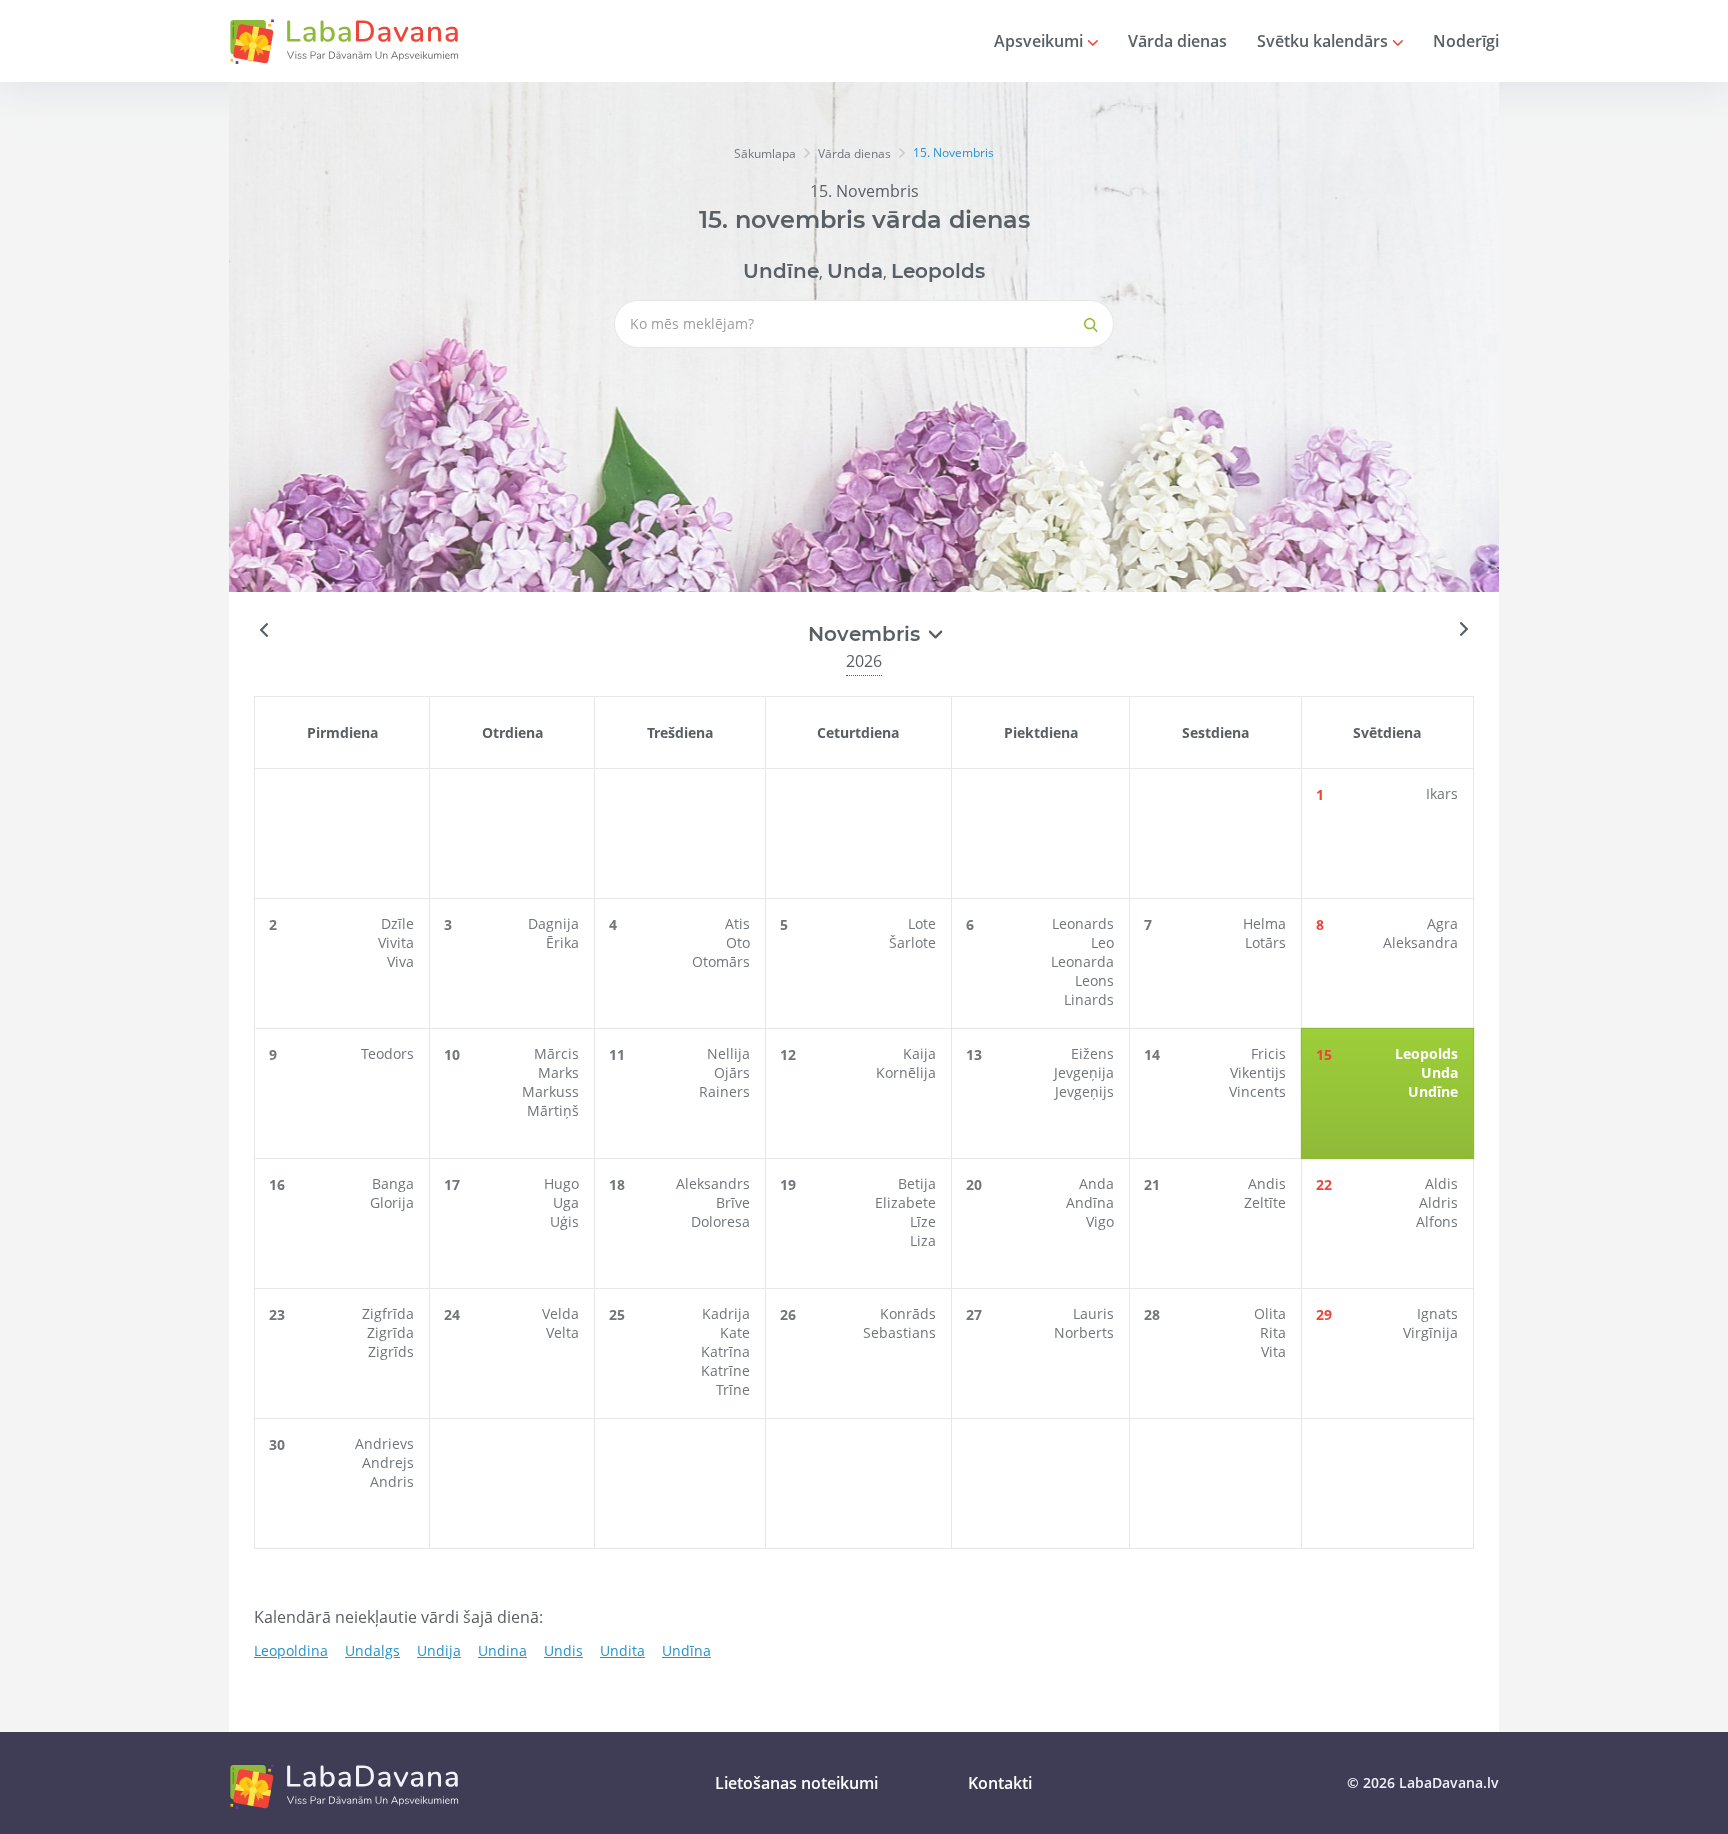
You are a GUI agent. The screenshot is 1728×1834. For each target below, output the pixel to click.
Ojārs (732, 1072)
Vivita (396, 942)
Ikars (1442, 793)
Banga (393, 1183)
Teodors (387, 1053)
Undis (563, 1650)
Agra (1442, 923)
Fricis (1268, 1053)
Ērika (562, 942)
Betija (917, 1183)
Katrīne (725, 1370)
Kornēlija (906, 1072)
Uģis (564, 1221)
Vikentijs (1258, 1072)
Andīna (1090, 1202)
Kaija (919, 1053)
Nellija (728, 1053)
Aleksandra (1420, 942)
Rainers (724, 1091)
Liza (923, 1240)
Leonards (1083, 923)
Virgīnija (1430, 1332)
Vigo (1100, 1221)
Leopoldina (291, 1650)
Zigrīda (390, 1332)
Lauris (1093, 1313)
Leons (1094, 980)
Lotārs (1265, 942)
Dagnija (553, 923)
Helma (1264, 923)
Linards (1089, 999)
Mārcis (556, 1053)
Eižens (1092, 1053)
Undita (622, 1650)
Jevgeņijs (1084, 1091)
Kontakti (1000, 1783)
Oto (738, 942)
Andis (1267, 1183)
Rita (1273, 1332)
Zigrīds (391, 1351)
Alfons (1437, 1221)
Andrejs (388, 1462)
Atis (737, 923)
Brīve (733, 1202)
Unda (855, 271)
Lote (922, 923)
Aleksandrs (713, 1183)
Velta (562, 1332)
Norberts (1084, 1332)
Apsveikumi (1040, 41)
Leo (1102, 942)
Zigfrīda (388, 1313)
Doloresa (720, 1221)
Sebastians (899, 1332)
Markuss (550, 1091)
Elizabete (905, 1202)
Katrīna (725, 1351)
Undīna (686, 1650)
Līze (923, 1221)
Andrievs (384, 1443)
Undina (502, 1650)
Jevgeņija (1084, 1072)
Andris (392, 1481)
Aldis (1441, 1183)
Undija (439, 1650)
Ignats (1437, 1313)
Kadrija (726, 1313)
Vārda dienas (1177, 41)
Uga (566, 1202)
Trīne (733, 1389)
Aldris (1438, 1202)
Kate (735, 1332)
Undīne (781, 271)
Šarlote (912, 942)
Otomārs (721, 961)
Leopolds (938, 271)
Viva (400, 961)
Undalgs (372, 1650)
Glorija (392, 1202)
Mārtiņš (553, 1110)
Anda (1096, 1183)
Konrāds (908, 1313)
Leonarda (1082, 961)
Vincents (1257, 1091)
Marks (558, 1072)
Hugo (561, 1183)
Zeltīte (1265, 1202)
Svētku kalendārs (1324, 41)
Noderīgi (1466, 41)
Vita (1273, 1351)
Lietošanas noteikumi (796, 1783)
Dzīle (397, 923)
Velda (560, 1313)
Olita (1270, 1313)
